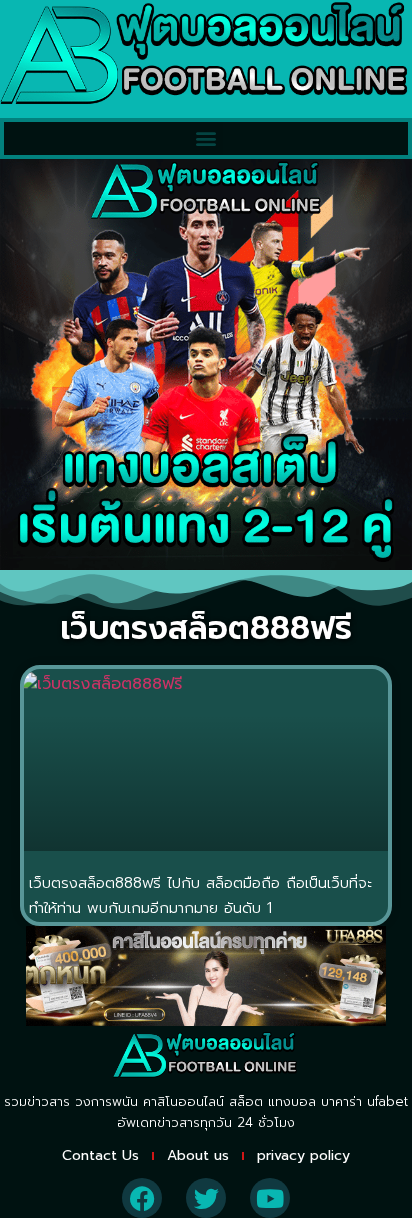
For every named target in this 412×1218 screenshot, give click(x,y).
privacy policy (303, 1155)
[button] (206, 138)
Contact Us (100, 1155)
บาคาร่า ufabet (364, 1101)
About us (198, 1155)
